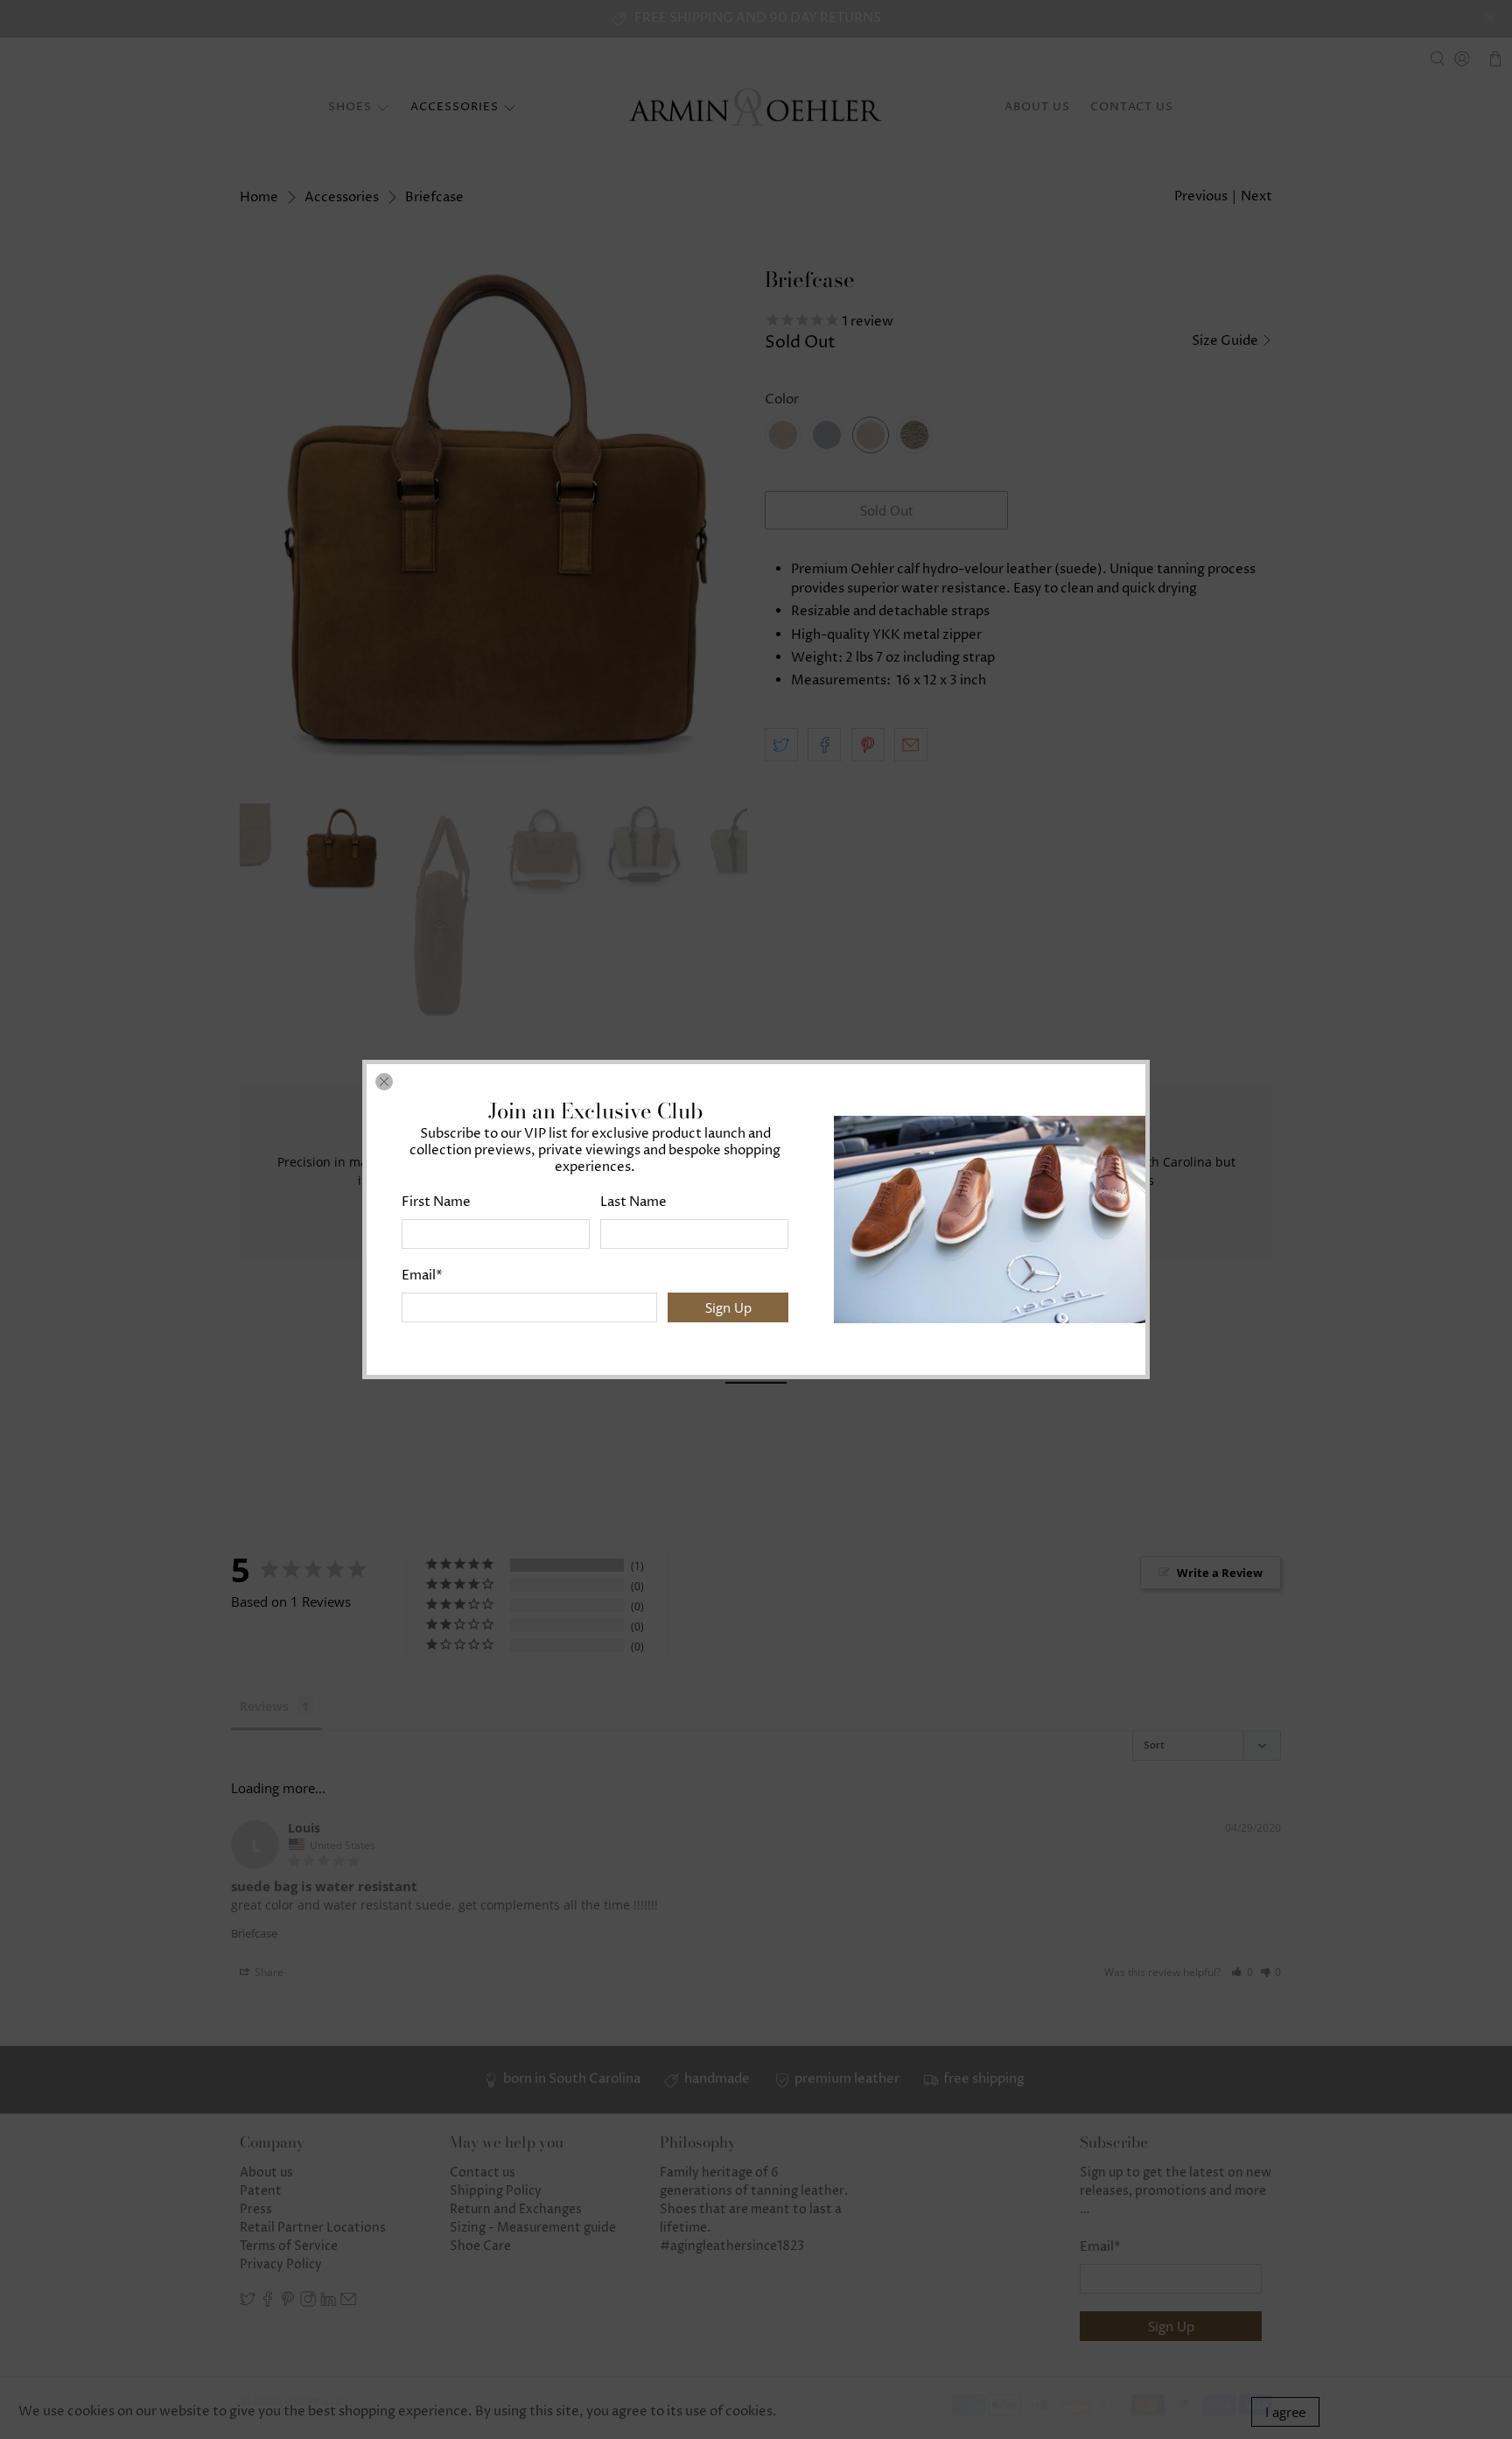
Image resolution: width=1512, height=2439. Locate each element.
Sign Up (728, 1307)
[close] (384, 1082)
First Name (436, 1202)
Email (422, 1276)
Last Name (633, 1202)
